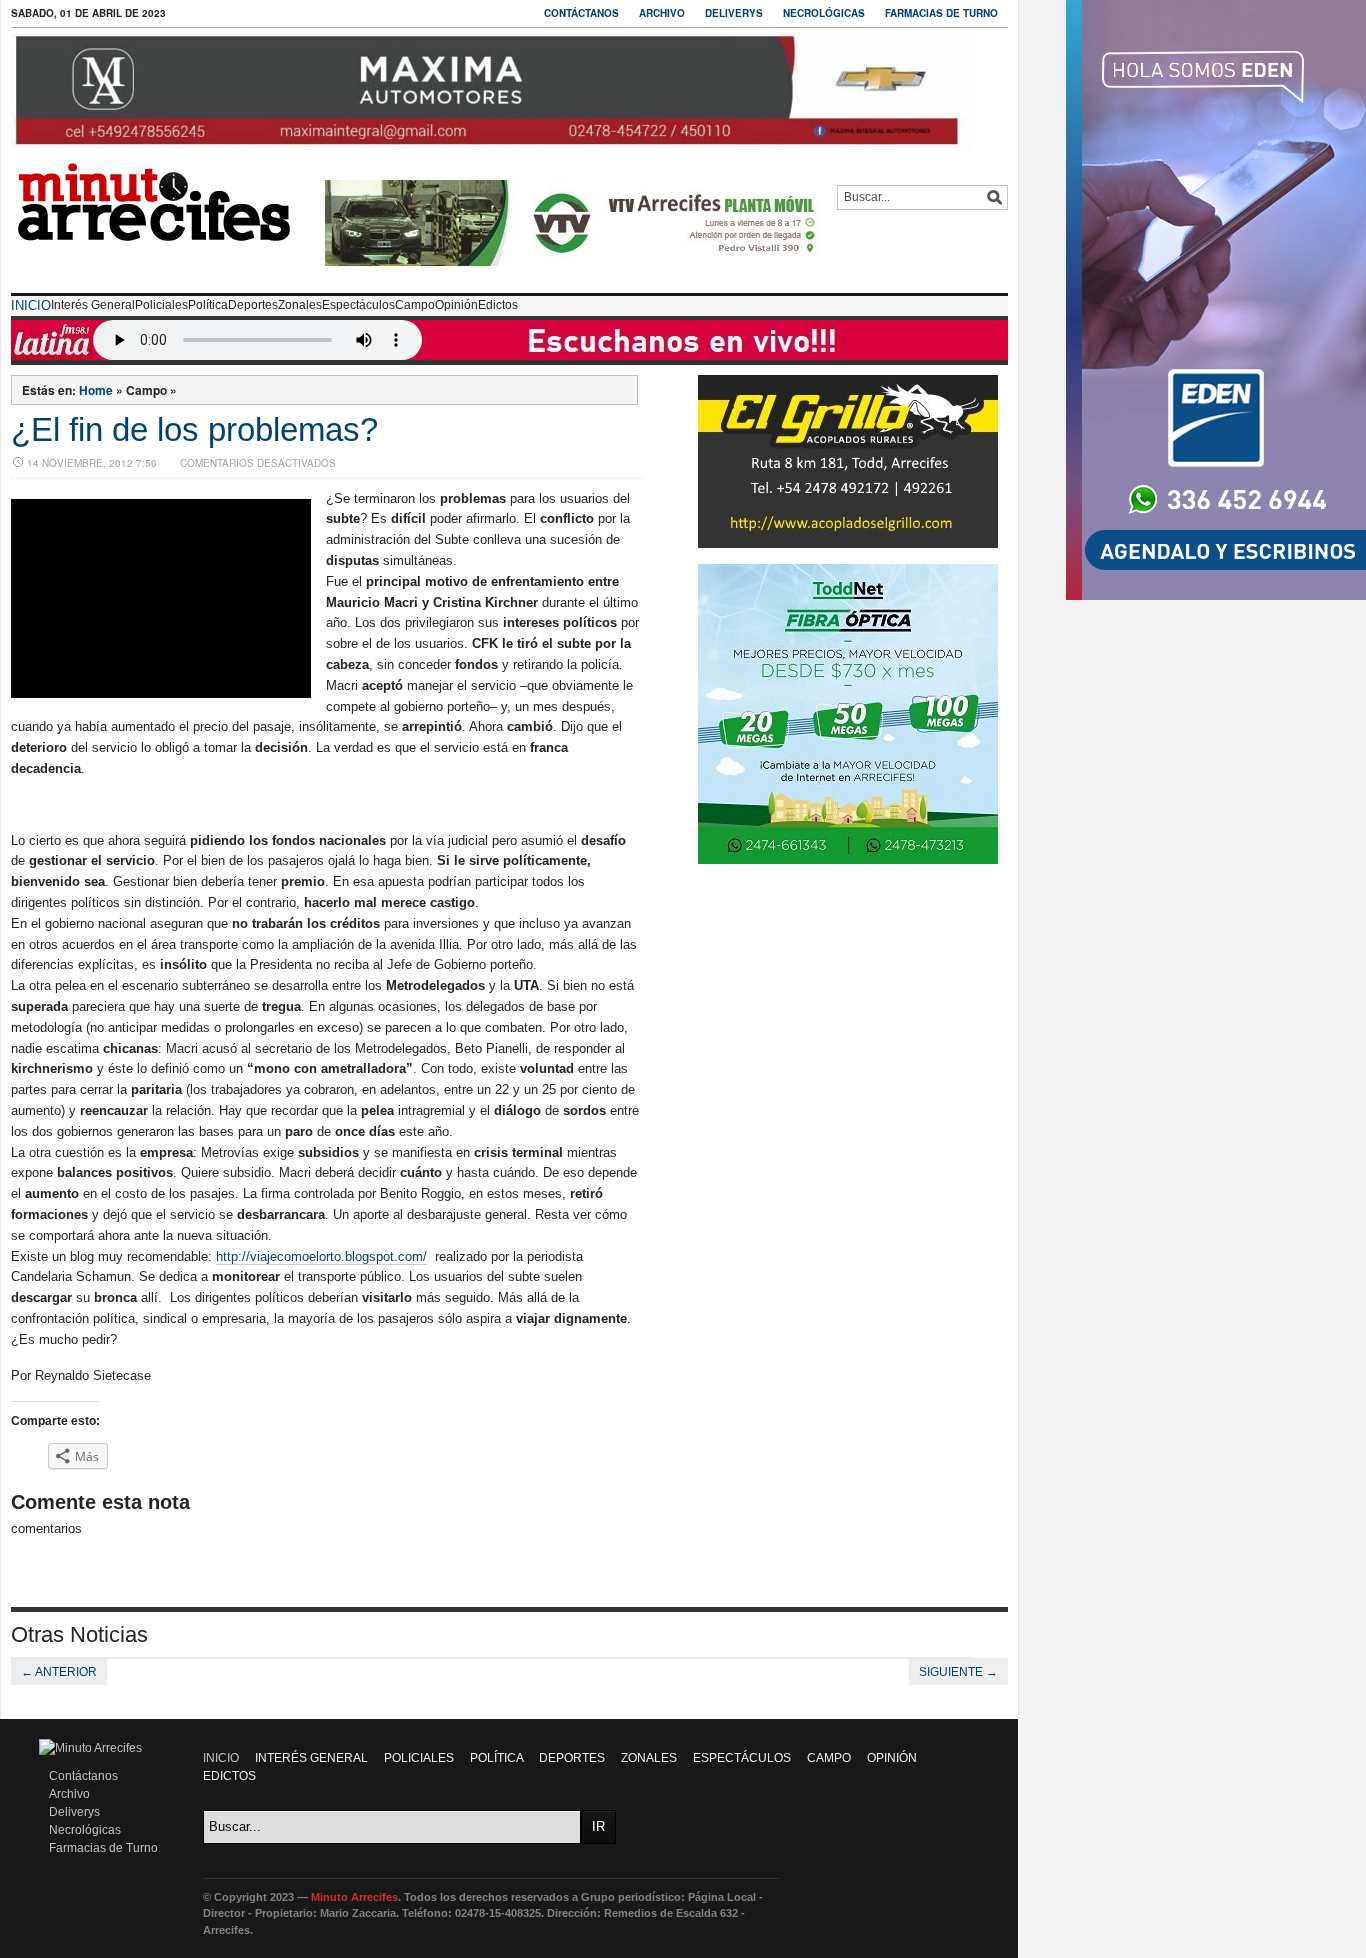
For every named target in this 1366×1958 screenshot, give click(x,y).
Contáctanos (581, 13)
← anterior (59, 1672)
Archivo (662, 13)
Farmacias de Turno (941, 13)
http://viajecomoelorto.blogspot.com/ (321, 1256)
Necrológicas (824, 13)
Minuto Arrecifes (354, 1897)
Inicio (31, 305)
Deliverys (734, 13)
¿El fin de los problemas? (194, 429)
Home (96, 390)
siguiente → (958, 1672)
